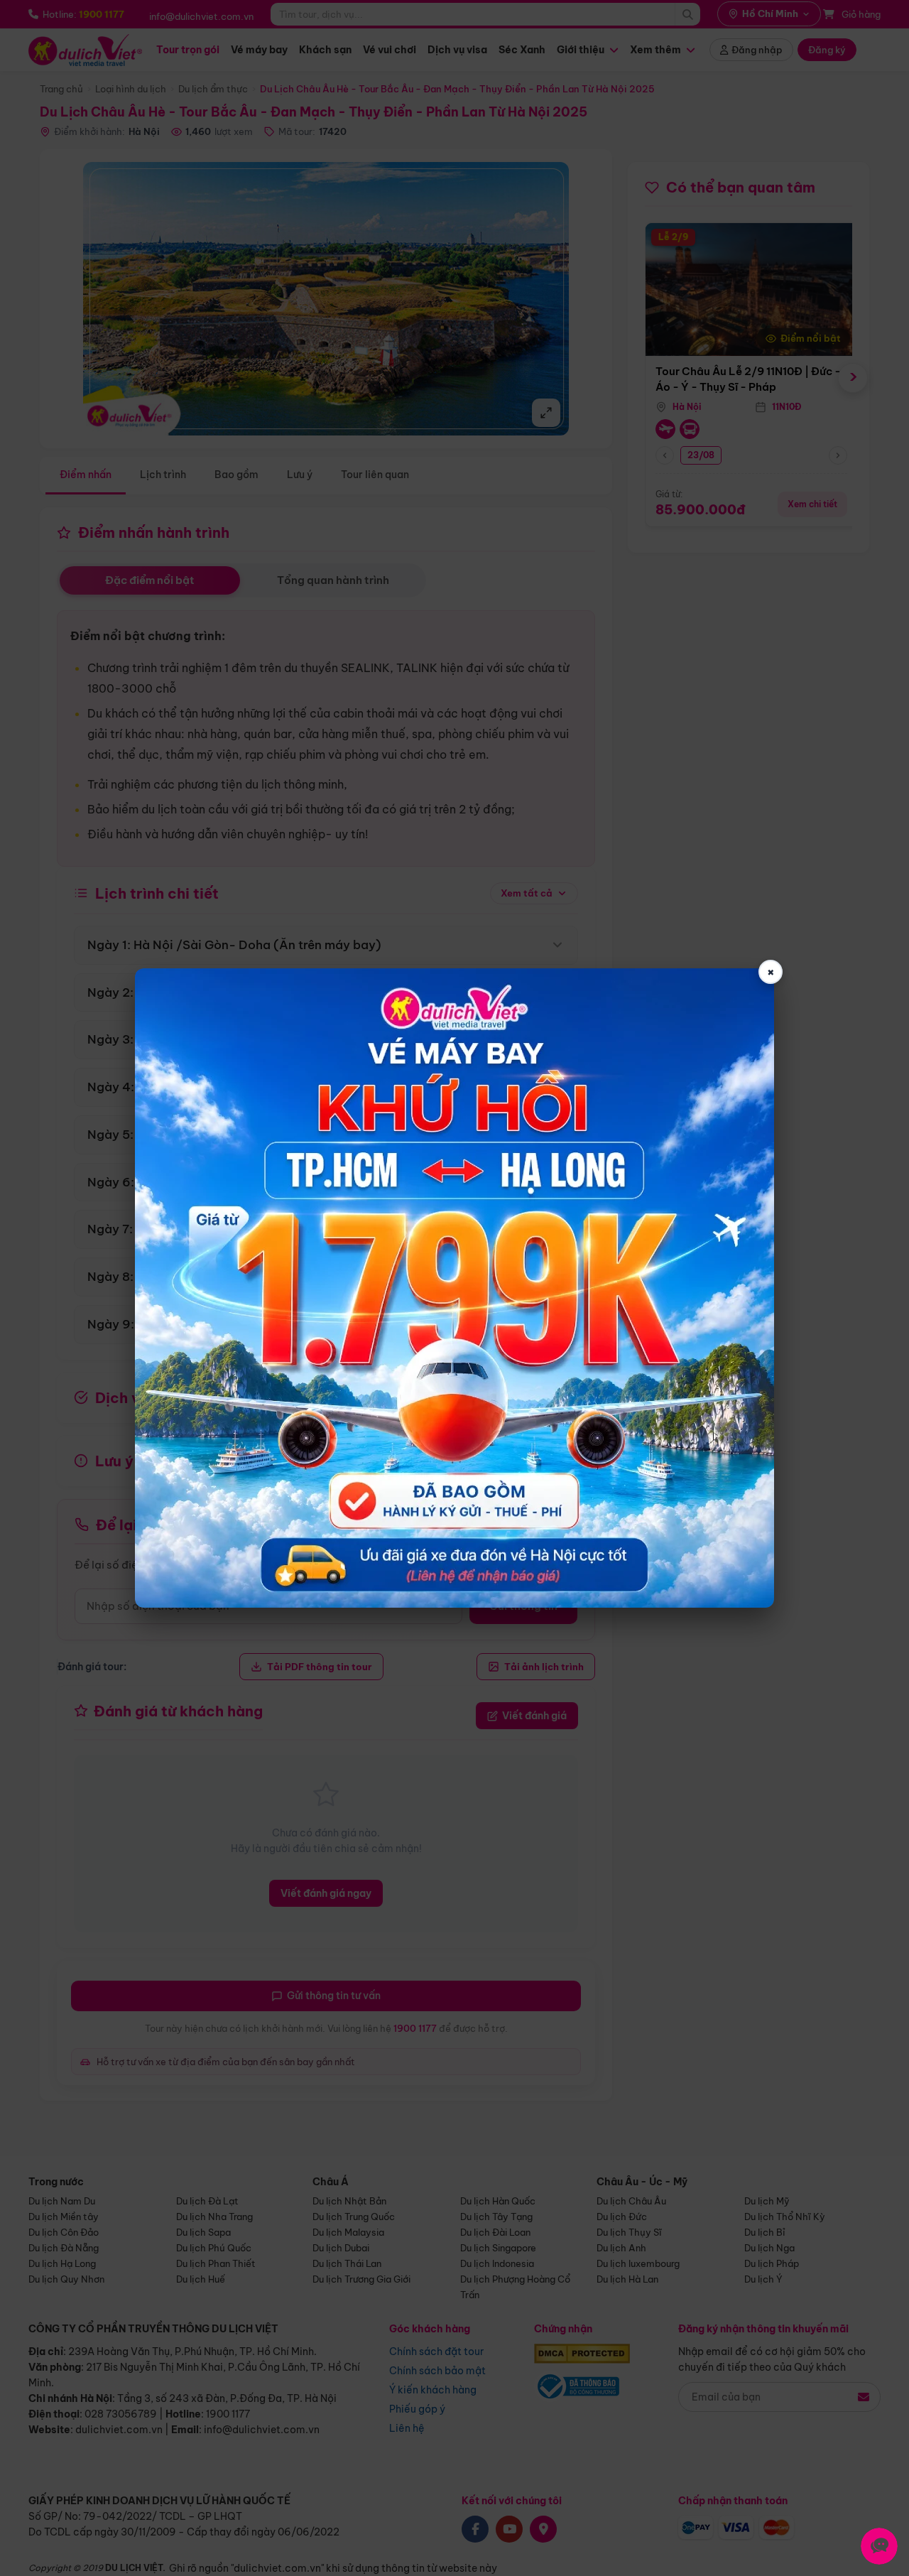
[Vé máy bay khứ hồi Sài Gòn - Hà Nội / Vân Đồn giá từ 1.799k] (454, 1288)
